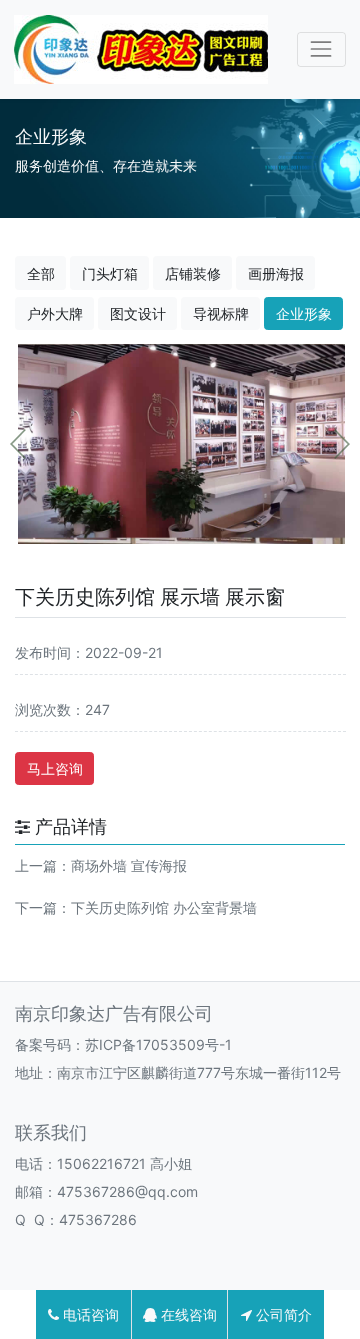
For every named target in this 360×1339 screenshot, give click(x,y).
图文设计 (138, 313)
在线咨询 (187, 1314)
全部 (41, 273)
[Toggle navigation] (321, 49)
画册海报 (276, 273)
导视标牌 (221, 313)
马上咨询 (55, 768)
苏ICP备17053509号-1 (158, 1044)
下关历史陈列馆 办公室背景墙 (164, 907)
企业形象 (304, 313)
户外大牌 (55, 313)
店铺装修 (193, 273)
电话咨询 (89, 1314)
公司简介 (282, 1314)
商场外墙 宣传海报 (129, 865)
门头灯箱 (110, 273)
